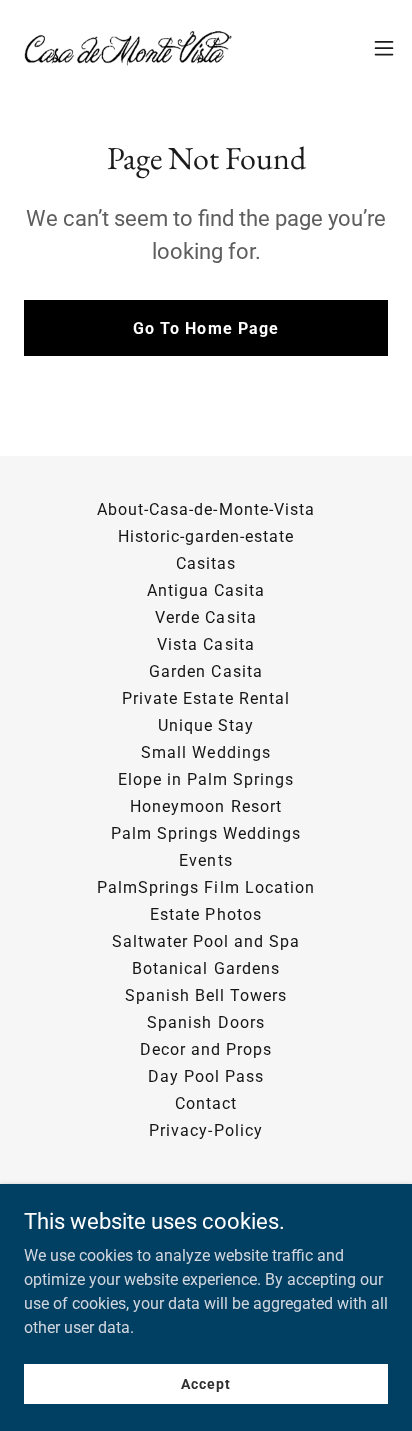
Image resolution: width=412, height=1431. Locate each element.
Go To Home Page (205, 328)
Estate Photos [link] (205, 914)
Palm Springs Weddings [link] (206, 833)
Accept (205, 1383)
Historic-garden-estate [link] (206, 536)
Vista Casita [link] (205, 644)
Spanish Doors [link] (205, 1022)
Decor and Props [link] (206, 1049)
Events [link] (205, 860)
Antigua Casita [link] (206, 590)
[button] (384, 48)
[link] (128, 48)
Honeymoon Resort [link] (205, 806)
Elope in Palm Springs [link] (206, 779)
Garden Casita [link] (205, 671)
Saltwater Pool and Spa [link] (206, 941)
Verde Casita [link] (205, 617)
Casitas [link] (206, 563)
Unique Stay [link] (206, 725)
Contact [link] (206, 1103)
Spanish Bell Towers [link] (206, 995)
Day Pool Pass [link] (206, 1076)
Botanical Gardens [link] (205, 968)
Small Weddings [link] (205, 752)
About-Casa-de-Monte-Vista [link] (205, 509)
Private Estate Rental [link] (205, 698)
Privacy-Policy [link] (205, 1130)
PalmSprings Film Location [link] (205, 887)
